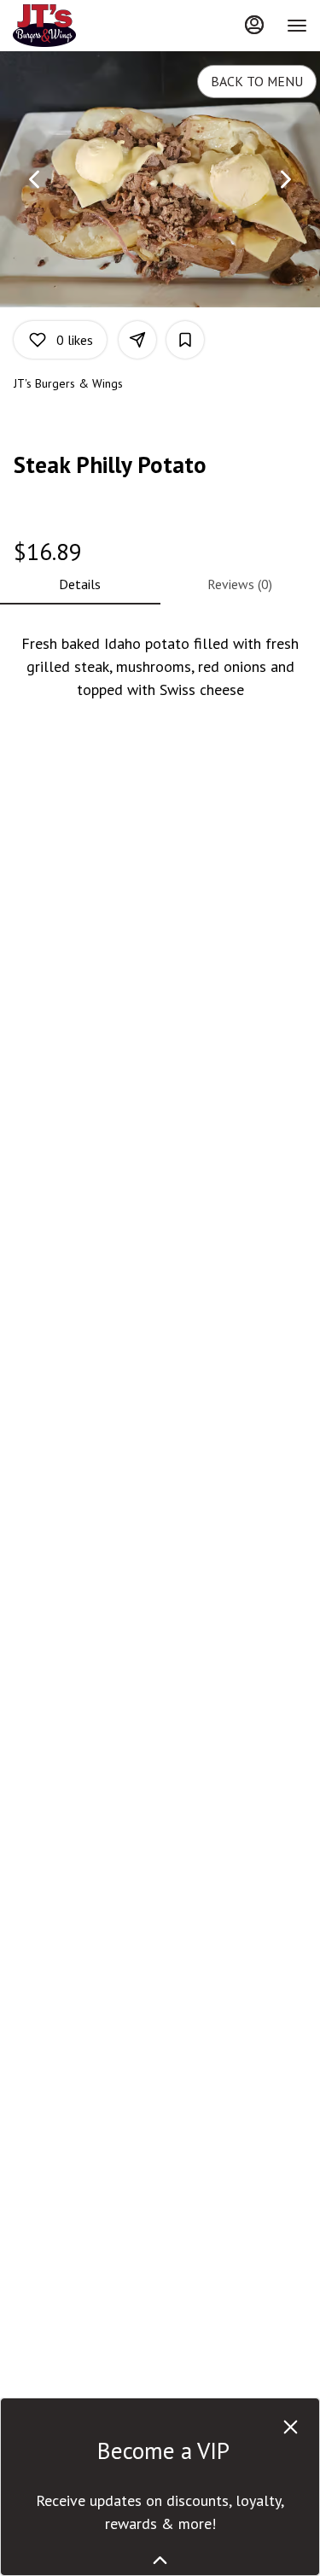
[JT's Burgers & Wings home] (90, 26)
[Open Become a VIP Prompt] (160, 2560)
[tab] (80, 584)
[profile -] (254, 25)
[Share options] (137, 340)
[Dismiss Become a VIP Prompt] (291, 2427)
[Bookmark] (185, 340)
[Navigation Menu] (297, 26)
